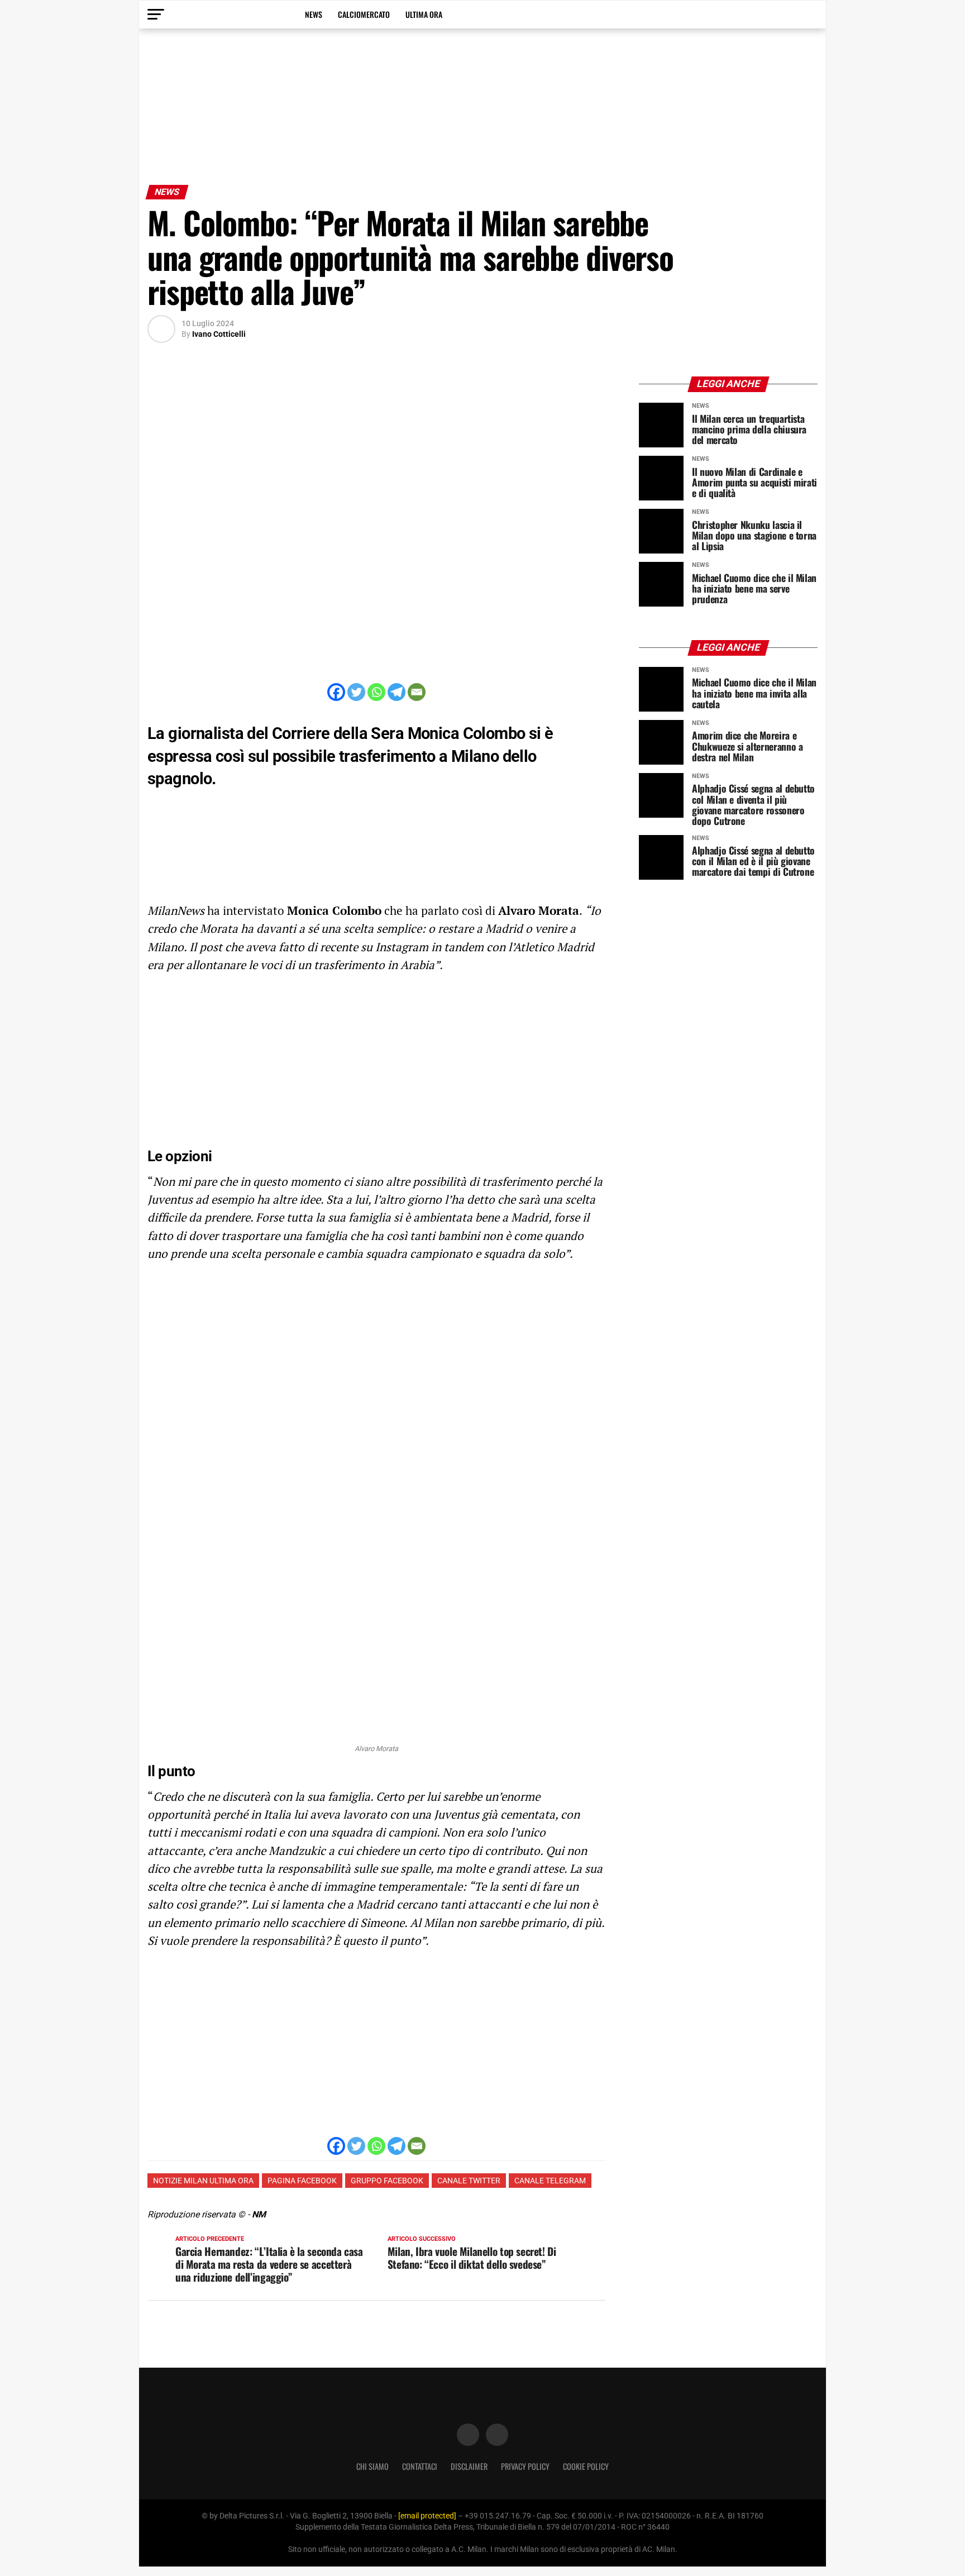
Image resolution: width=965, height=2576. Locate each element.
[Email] (417, 692)
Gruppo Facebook (387, 2181)
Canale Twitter (469, 2181)
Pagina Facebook (302, 2181)
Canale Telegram (550, 2181)
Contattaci (420, 2466)
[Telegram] (396, 692)
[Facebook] (336, 692)
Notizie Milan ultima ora (203, 2181)
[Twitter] (356, 692)
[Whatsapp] (376, 692)
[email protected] (427, 2516)
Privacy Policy (525, 2466)
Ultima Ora (424, 14)
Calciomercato (364, 14)
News (314, 14)
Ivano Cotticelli (219, 334)
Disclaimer (469, 2466)
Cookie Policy (586, 2466)
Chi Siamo (372, 2466)
